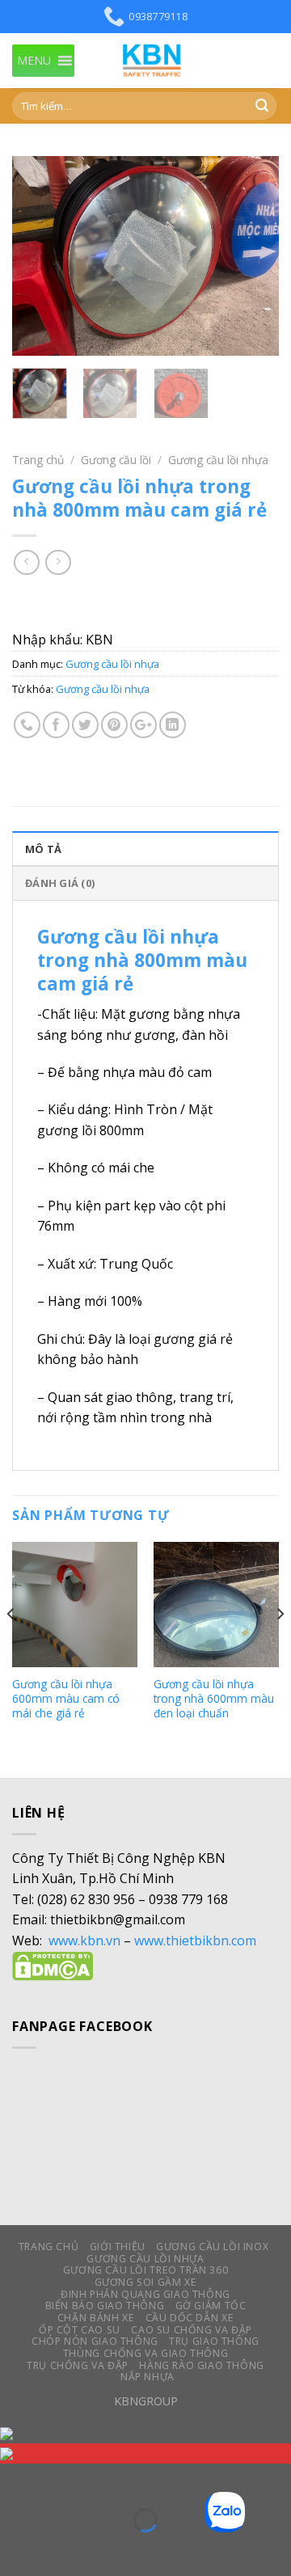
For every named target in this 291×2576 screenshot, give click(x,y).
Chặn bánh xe (96, 2318)
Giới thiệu (118, 2247)
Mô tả (43, 849)
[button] (34, 61)
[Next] (253, 256)
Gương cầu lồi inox (212, 2247)
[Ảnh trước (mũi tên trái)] (16, 2548)
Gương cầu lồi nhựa (218, 460)
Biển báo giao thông (105, 2306)
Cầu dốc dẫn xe (190, 2318)
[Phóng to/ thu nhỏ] (63, 2479)
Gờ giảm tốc (211, 2306)
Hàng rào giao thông (202, 2365)
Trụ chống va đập (78, 2365)
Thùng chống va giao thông (145, 2353)
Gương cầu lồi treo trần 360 (146, 2270)
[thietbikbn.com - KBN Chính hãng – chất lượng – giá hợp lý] (154, 61)
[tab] (145, 848)
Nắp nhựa (148, 2377)
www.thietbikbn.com (195, 1940)
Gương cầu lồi (116, 460)
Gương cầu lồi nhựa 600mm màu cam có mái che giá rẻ (66, 1698)
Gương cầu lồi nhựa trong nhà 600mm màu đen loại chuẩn (214, 1698)
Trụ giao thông (214, 2341)
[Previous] (38, 256)
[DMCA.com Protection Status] (53, 1965)
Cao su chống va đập (192, 2330)
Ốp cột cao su (80, 2330)
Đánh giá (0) (60, 883)
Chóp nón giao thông (95, 2341)
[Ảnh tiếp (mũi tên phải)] (63, 2548)
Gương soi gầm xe (146, 2282)
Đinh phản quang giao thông (145, 2294)
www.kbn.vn (84, 1940)
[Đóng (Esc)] (16, 2479)
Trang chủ (38, 460)
